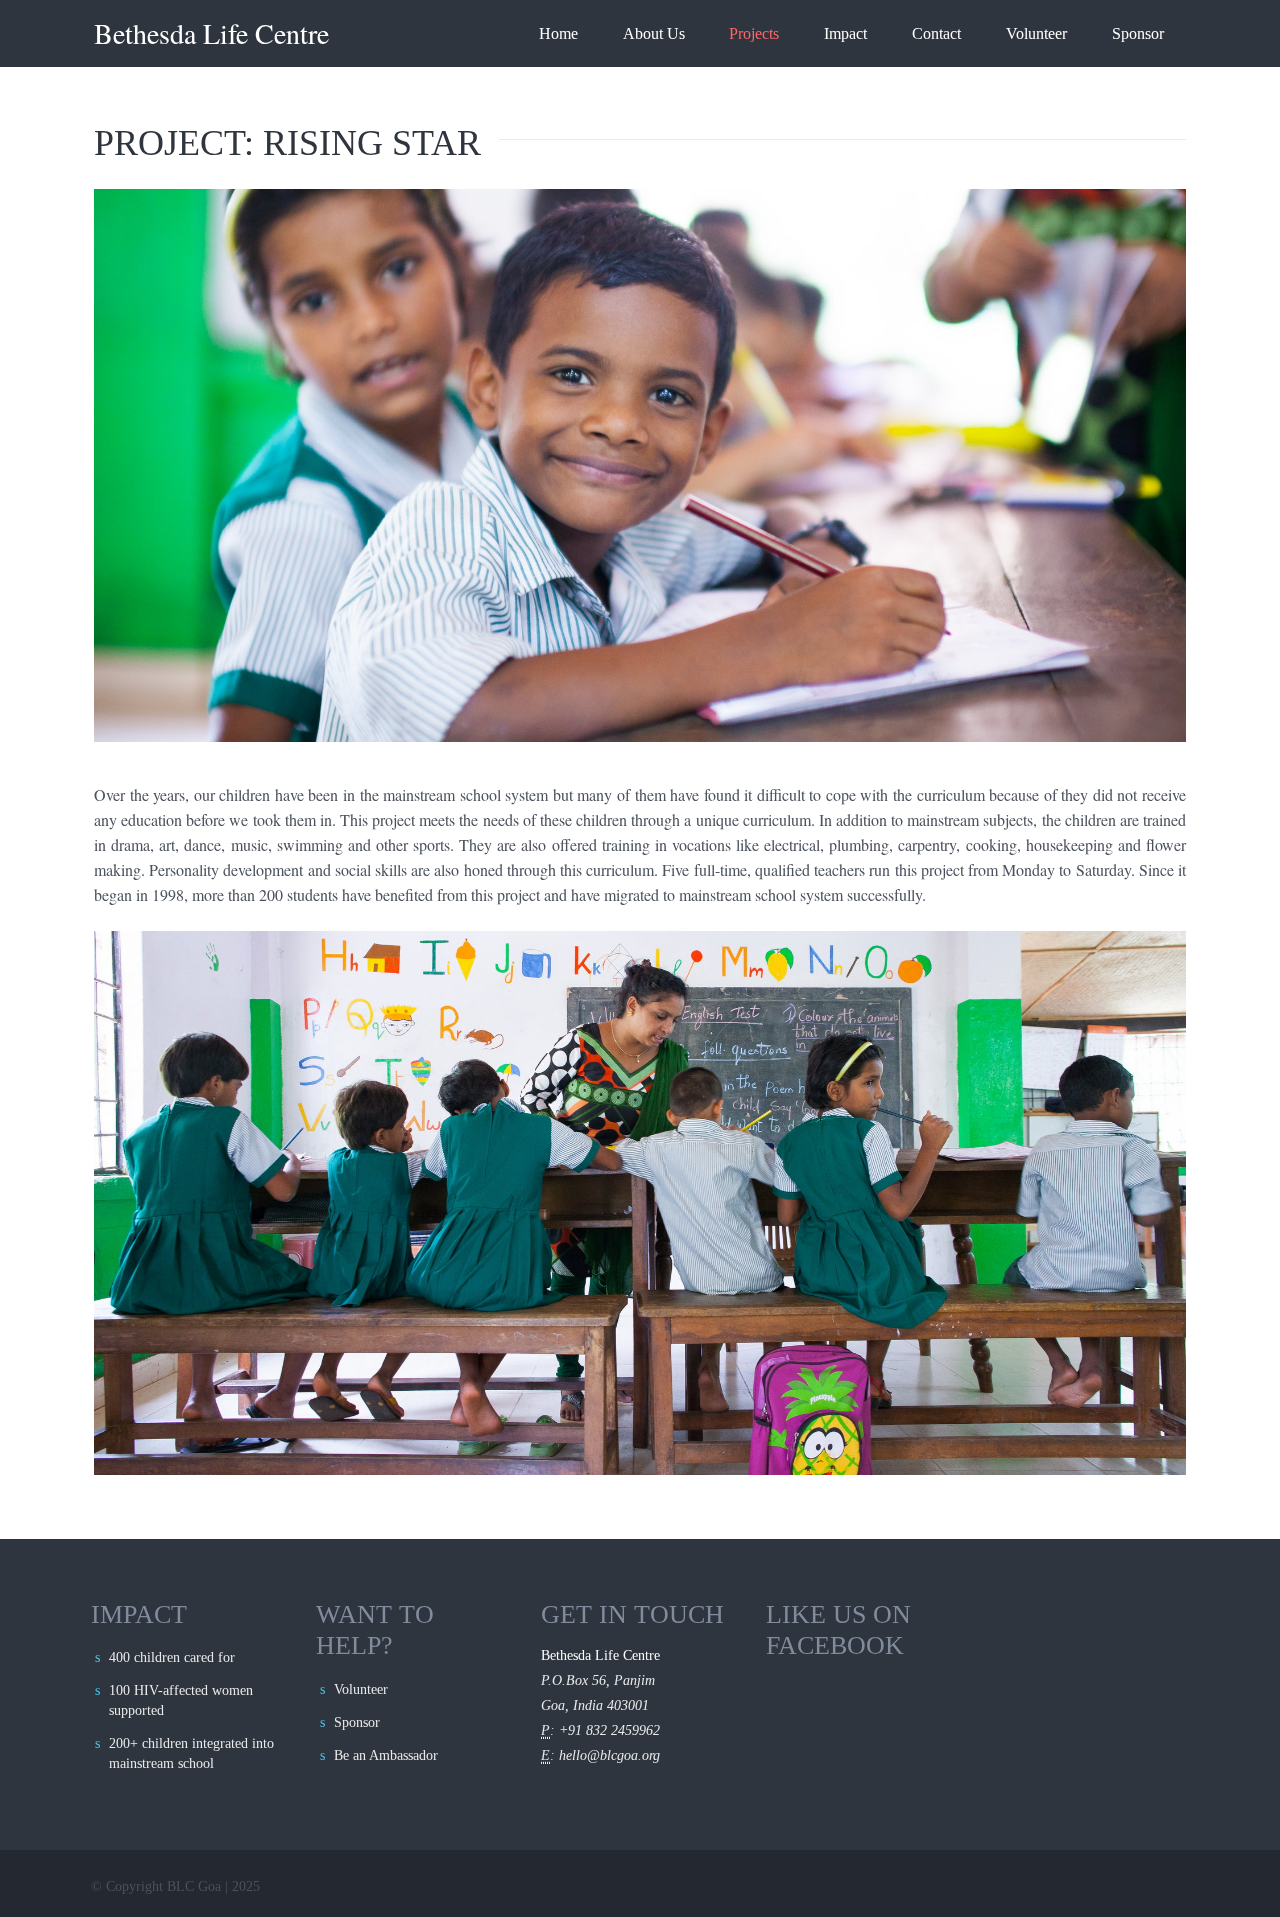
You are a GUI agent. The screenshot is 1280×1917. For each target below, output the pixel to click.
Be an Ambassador (386, 1755)
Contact (936, 33)
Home (558, 33)
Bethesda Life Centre (211, 33)
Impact (845, 33)
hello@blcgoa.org (609, 1755)
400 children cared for (172, 1657)
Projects (754, 33)
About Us (654, 33)
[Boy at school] (640, 465)
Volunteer (1036, 33)
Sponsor (1138, 33)
